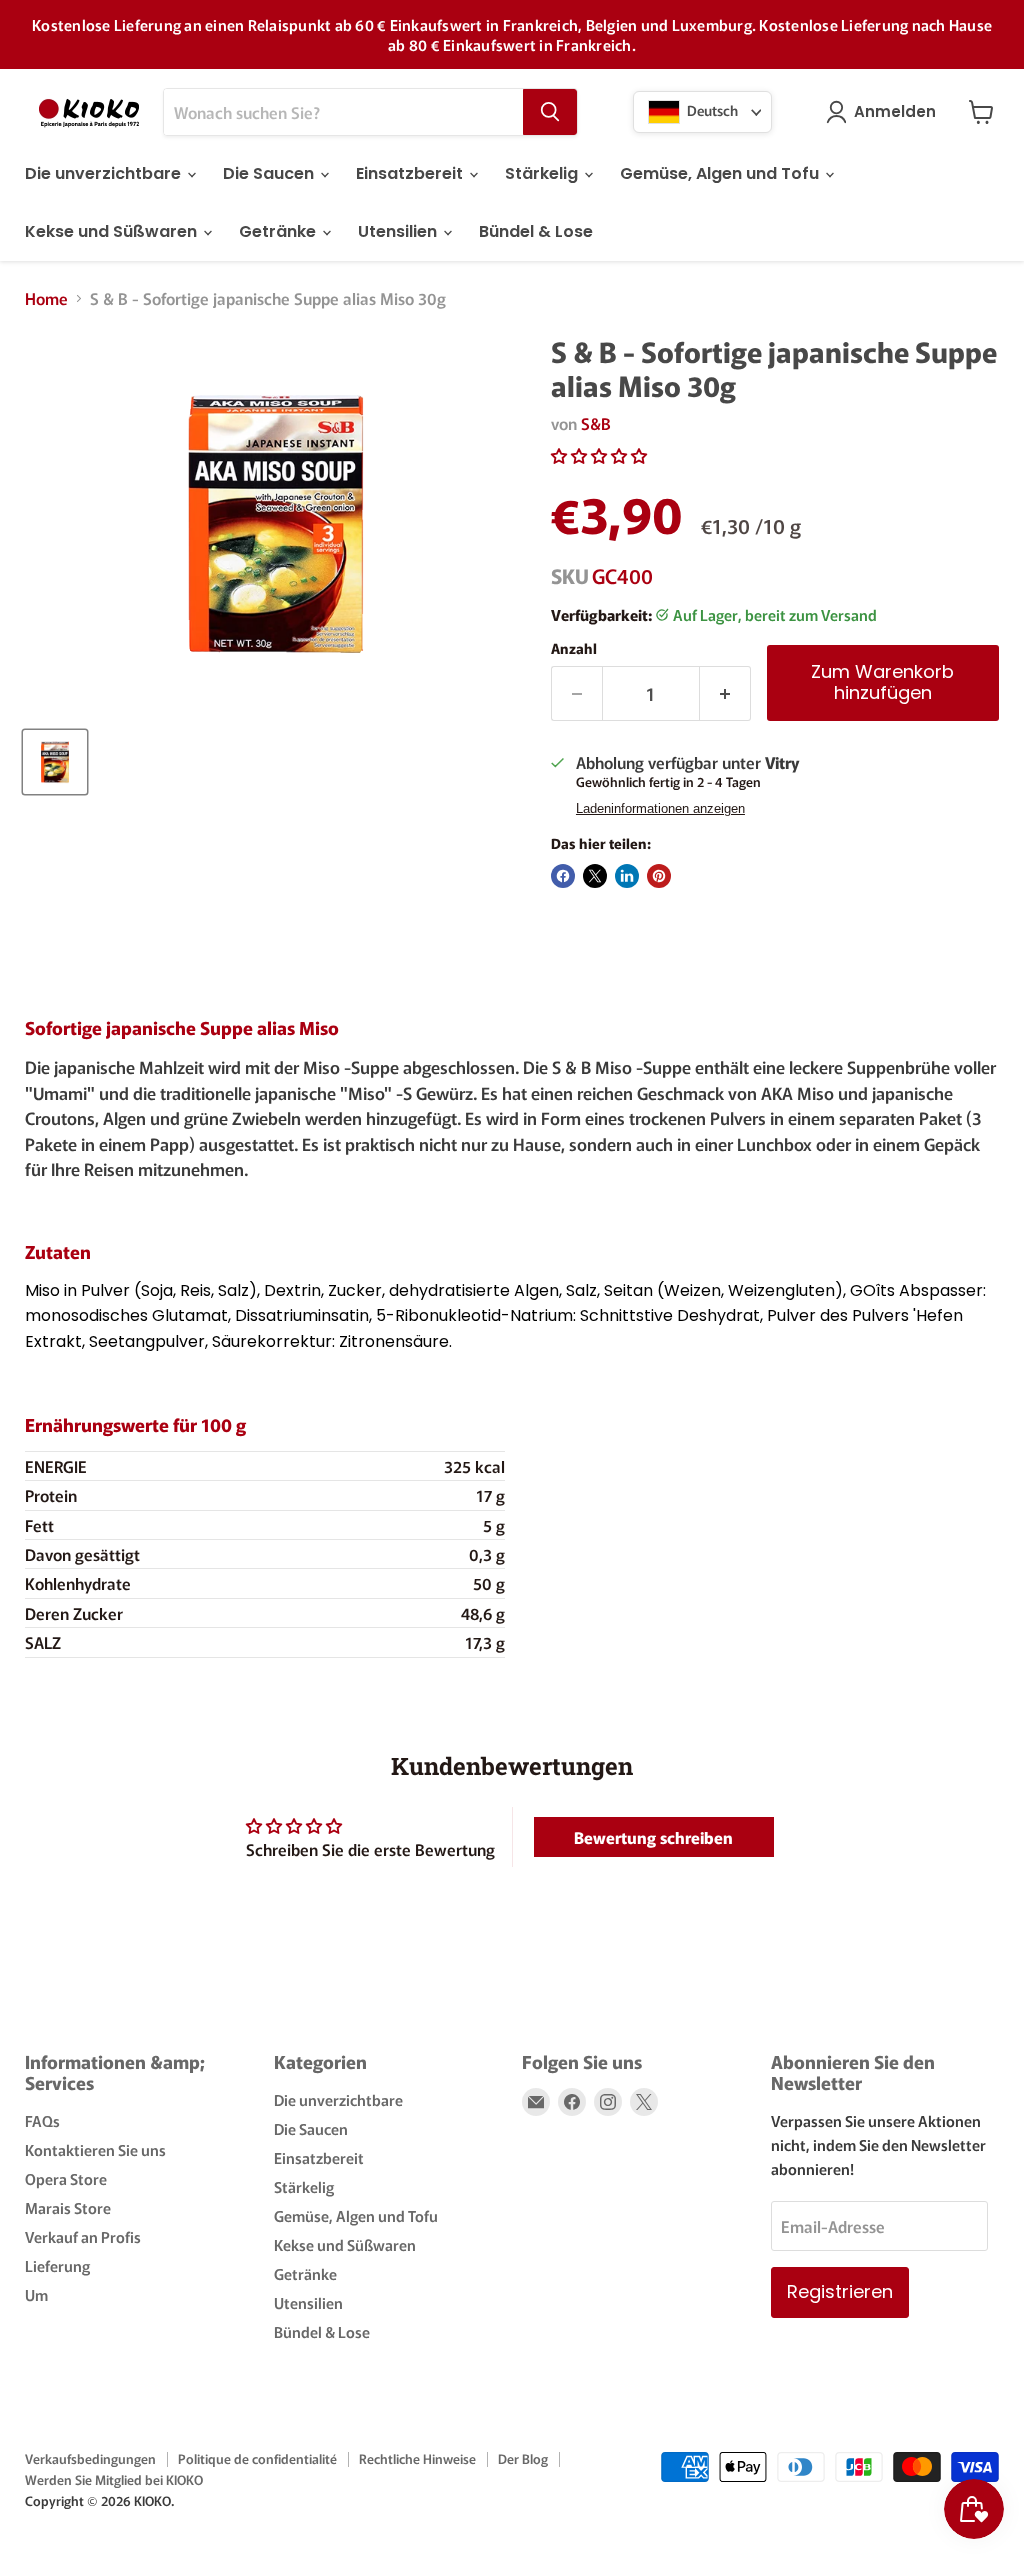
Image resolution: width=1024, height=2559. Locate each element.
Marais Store (68, 2207)
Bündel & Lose (536, 231)
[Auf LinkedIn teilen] (627, 876)
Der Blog (523, 2458)
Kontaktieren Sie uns (95, 2149)
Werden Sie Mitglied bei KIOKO (114, 2479)
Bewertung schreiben (653, 1837)
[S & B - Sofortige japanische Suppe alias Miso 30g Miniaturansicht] (55, 762)
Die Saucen (270, 173)
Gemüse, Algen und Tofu (721, 173)
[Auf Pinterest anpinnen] (659, 876)
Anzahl (574, 648)
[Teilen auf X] (595, 876)
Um (36, 2294)
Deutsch (711, 110)
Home (46, 298)
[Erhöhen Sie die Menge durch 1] (725, 693)
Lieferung (57, 2265)
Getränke (279, 231)
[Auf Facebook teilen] (563, 876)
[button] (599, 455)
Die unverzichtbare (105, 173)
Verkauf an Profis (83, 2236)
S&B (596, 423)
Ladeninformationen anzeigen (660, 809)
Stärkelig (543, 173)
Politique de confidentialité (257, 2458)
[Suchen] (550, 112)
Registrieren (840, 2291)
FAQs (42, 2120)
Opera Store (66, 2178)
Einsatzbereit (411, 173)
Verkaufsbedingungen (90, 2458)
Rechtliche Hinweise (417, 2458)
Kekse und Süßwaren (113, 231)
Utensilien (399, 231)
